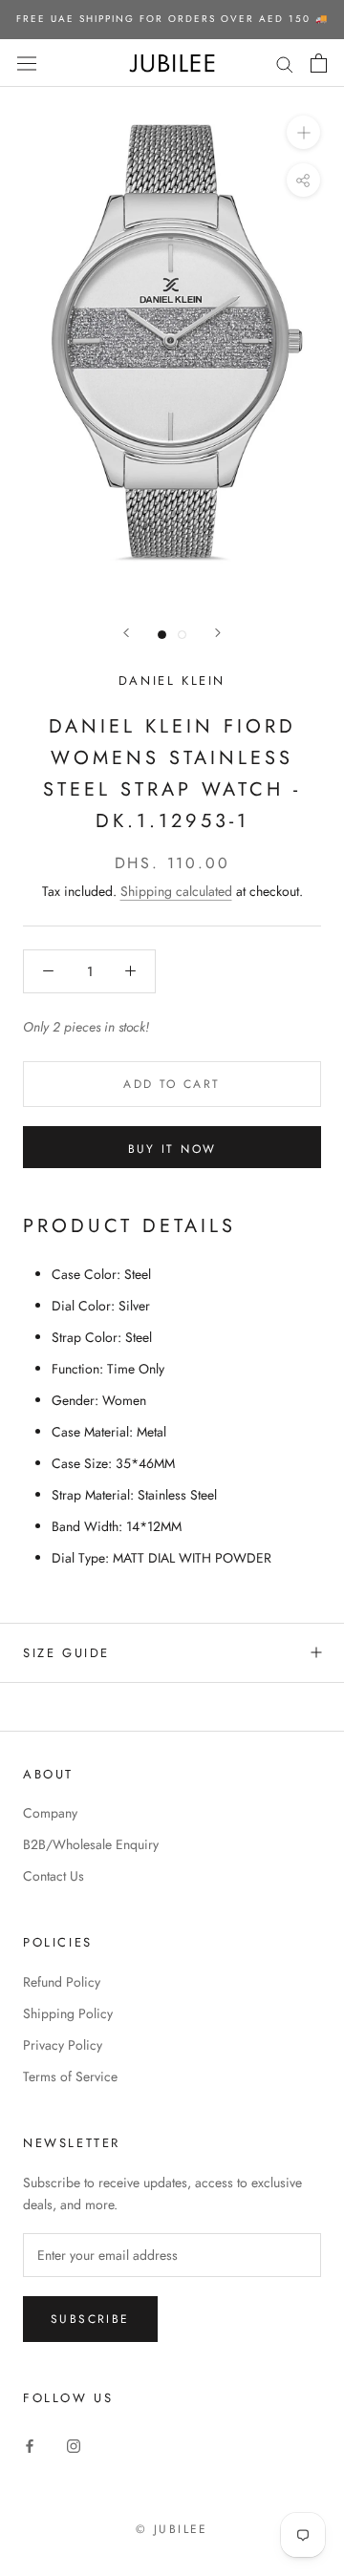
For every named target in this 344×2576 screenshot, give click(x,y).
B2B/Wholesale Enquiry (91, 1844)
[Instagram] (74, 2445)
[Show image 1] (162, 635)
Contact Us (54, 1876)
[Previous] (126, 633)
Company (50, 1813)
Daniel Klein (172, 681)
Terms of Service (70, 2076)
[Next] (218, 633)
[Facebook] (30, 2445)
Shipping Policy (68, 2013)
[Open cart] (319, 63)
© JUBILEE (172, 2529)
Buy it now (172, 1149)
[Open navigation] (27, 63)
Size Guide (66, 1653)
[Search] (285, 63)
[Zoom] (303, 132)
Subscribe (90, 2319)
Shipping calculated (176, 891)
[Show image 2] (182, 635)
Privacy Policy (63, 2045)
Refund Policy (62, 1982)
